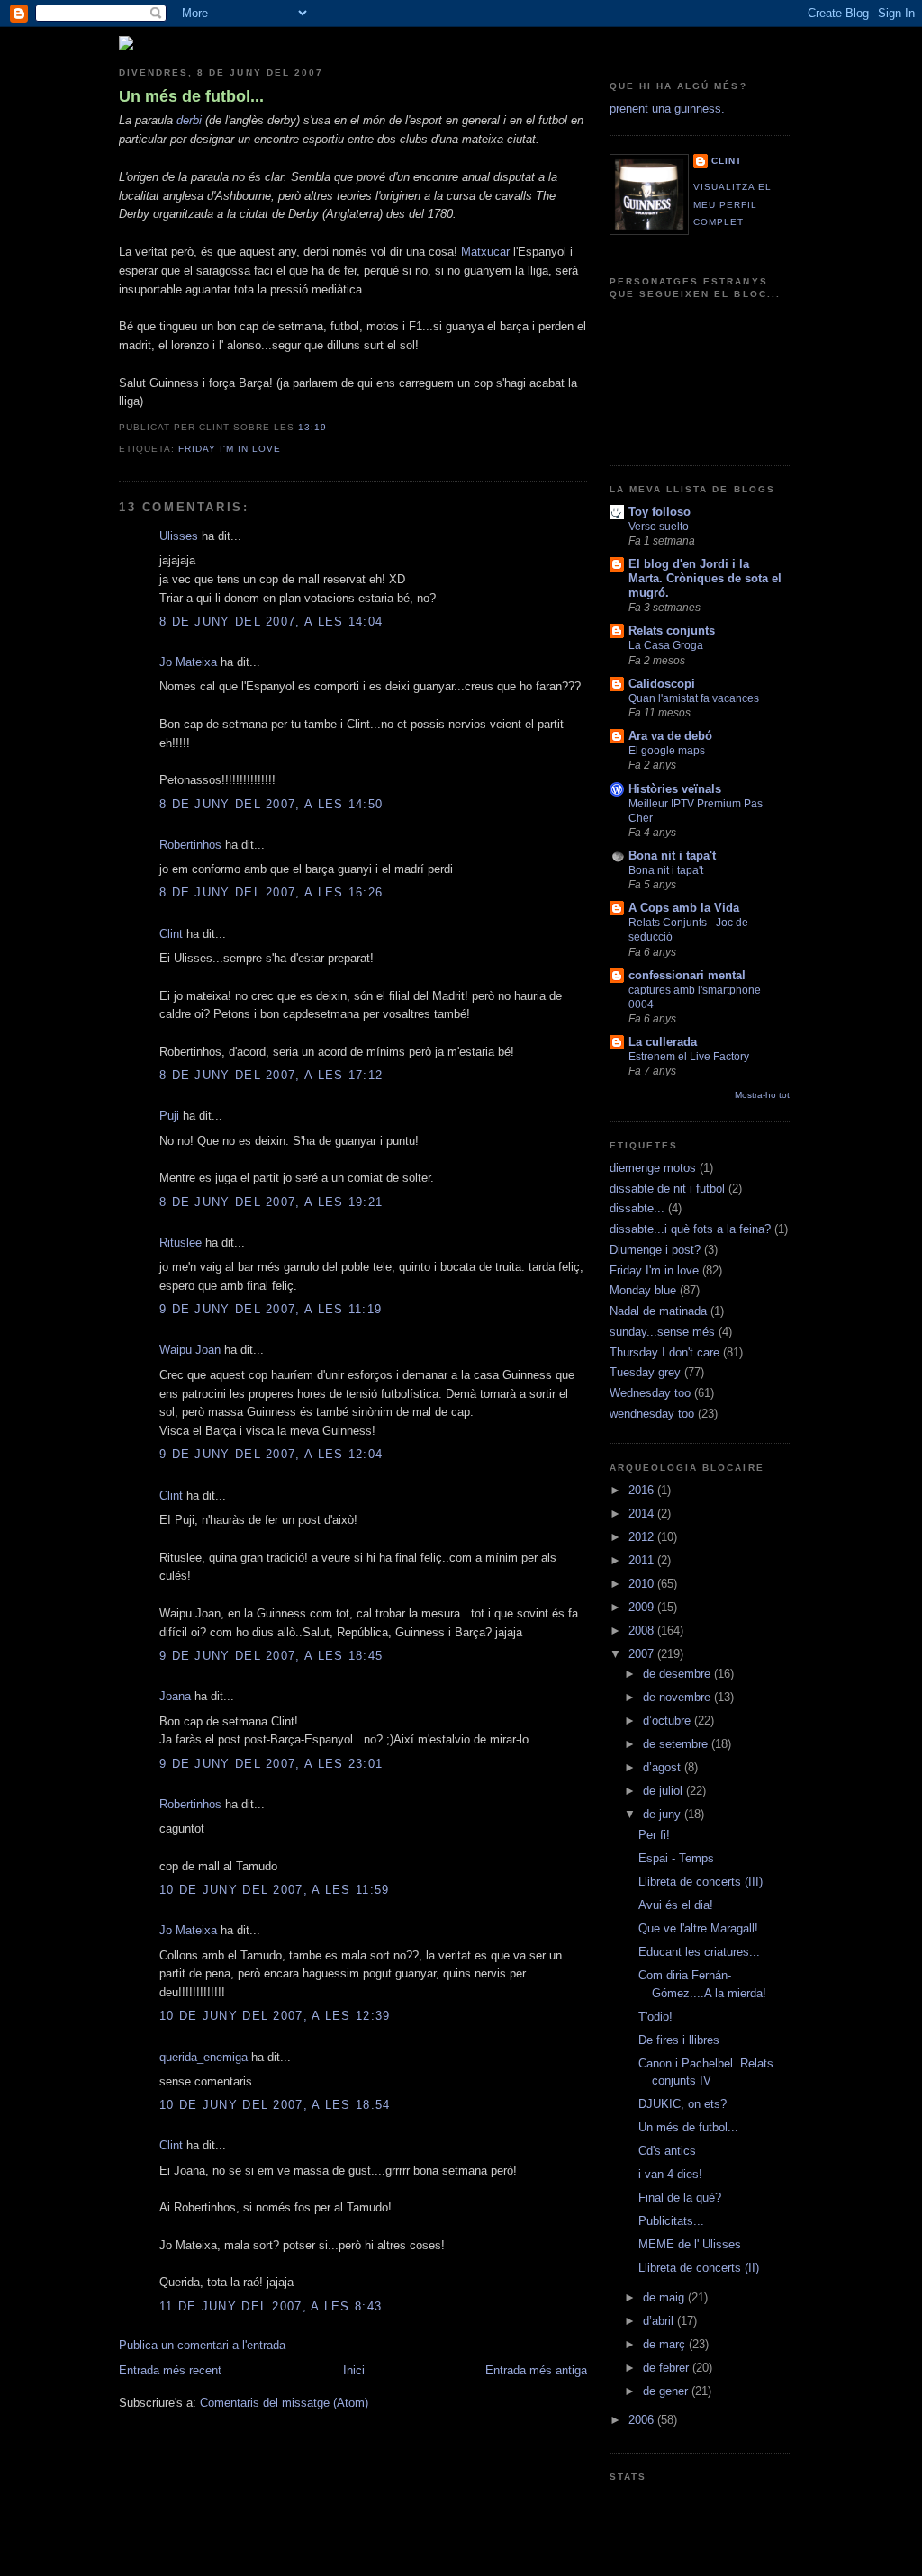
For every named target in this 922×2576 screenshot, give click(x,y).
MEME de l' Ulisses (690, 2244)
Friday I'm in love (230, 449)
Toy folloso (660, 512)
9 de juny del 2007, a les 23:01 (271, 1764)
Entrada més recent (170, 2370)
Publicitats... (671, 2221)
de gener (667, 2391)
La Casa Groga (666, 645)
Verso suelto (659, 527)
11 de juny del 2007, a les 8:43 (271, 2306)
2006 (643, 2420)
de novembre (678, 1697)
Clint (171, 934)
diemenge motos (653, 1168)
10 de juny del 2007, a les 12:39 (275, 2016)
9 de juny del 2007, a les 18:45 (271, 1656)
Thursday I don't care (664, 1352)
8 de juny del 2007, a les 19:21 (271, 1202)
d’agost (664, 1767)
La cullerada (663, 1042)
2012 (643, 1537)
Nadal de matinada (658, 1311)
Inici (354, 2370)
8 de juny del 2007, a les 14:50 (271, 804)
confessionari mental (687, 975)
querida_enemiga (203, 2057)
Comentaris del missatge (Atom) (284, 2403)
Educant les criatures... (699, 1952)
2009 (643, 1607)
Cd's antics (667, 2151)
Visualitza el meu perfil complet (732, 204)
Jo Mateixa (188, 662)
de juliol (664, 1791)
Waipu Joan (190, 1350)
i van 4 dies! (670, 2174)
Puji (169, 1116)
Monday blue (643, 1290)
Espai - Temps (676, 1858)
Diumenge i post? (655, 1250)
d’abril (660, 2321)
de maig (665, 2297)
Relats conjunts (672, 630)
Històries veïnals (675, 789)
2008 (643, 1630)
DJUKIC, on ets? (682, 2104)
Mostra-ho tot (762, 1095)
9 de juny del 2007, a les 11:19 (271, 1309)
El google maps (667, 751)
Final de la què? (680, 2198)
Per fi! (654, 1835)
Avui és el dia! (676, 1905)
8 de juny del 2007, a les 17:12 (271, 1075)
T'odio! (655, 2017)
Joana (175, 1696)
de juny (664, 1814)
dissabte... (637, 1208)
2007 (643, 1654)
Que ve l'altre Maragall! (698, 1928)
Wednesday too (650, 1393)
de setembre (677, 1744)
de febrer (668, 2368)
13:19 (312, 427)
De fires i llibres (679, 2040)
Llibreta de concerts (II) (699, 2268)
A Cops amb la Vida (684, 908)
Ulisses (179, 536)
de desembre (678, 1674)
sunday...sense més (662, 1332)
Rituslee (181, 1243)
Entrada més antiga (536, 2370)
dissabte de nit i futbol (667, 1189)
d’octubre (669, 1720)
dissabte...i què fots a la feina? (690, 1229)
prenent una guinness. (667, 108)
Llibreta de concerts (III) (701, 1882)
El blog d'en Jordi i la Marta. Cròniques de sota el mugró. (705, 578)
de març (666, 2344)
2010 (643, 1584)
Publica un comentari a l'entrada (202, 2345)
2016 (643, 1490)
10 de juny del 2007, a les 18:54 (275, 2105)
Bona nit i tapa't (672, 856)
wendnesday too (652, 1414)
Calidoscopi (662, 684)
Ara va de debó (670, 736)
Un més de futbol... (191, 96)
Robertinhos (190, 845)
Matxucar (485, 252)
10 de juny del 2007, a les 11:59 (275, 1890)
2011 (643, 1560)
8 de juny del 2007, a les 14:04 (271, 621)
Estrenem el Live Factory (689, 1057)
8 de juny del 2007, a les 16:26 (271, 892)
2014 (643, 1513)
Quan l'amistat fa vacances (694, 698)
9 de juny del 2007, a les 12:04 (271, 1454)
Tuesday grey (645, 1372)
